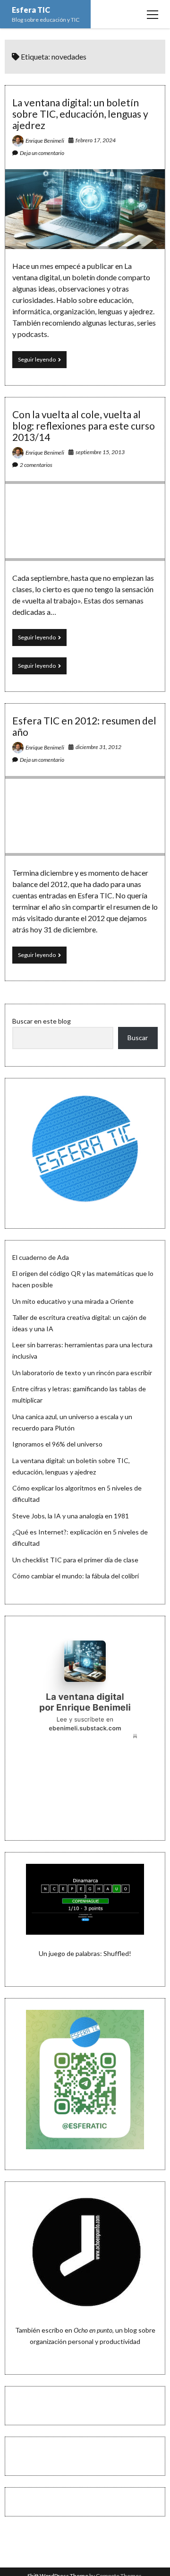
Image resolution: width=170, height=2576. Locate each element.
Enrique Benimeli (45, 141)
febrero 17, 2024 (96, 140)
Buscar (138, 1038)
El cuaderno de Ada (41, 1257)
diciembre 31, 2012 (98, 747)
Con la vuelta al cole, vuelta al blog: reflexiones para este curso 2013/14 (84, 426)
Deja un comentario (42, 153)
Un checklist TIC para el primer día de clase (75, 1560)
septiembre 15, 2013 (100, 452)
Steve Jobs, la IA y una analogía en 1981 (71, 1516)
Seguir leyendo (42, 362)
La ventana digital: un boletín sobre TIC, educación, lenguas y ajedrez (80, 114)
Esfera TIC (31, 10)
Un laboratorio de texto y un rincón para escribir (82, 1373)
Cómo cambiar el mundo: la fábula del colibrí (76, 1576)
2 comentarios (36, 465)
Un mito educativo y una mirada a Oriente (73, 1301)
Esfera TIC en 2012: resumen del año (84, 726)
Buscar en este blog (42, 1021)
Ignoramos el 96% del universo (57, 1444)
